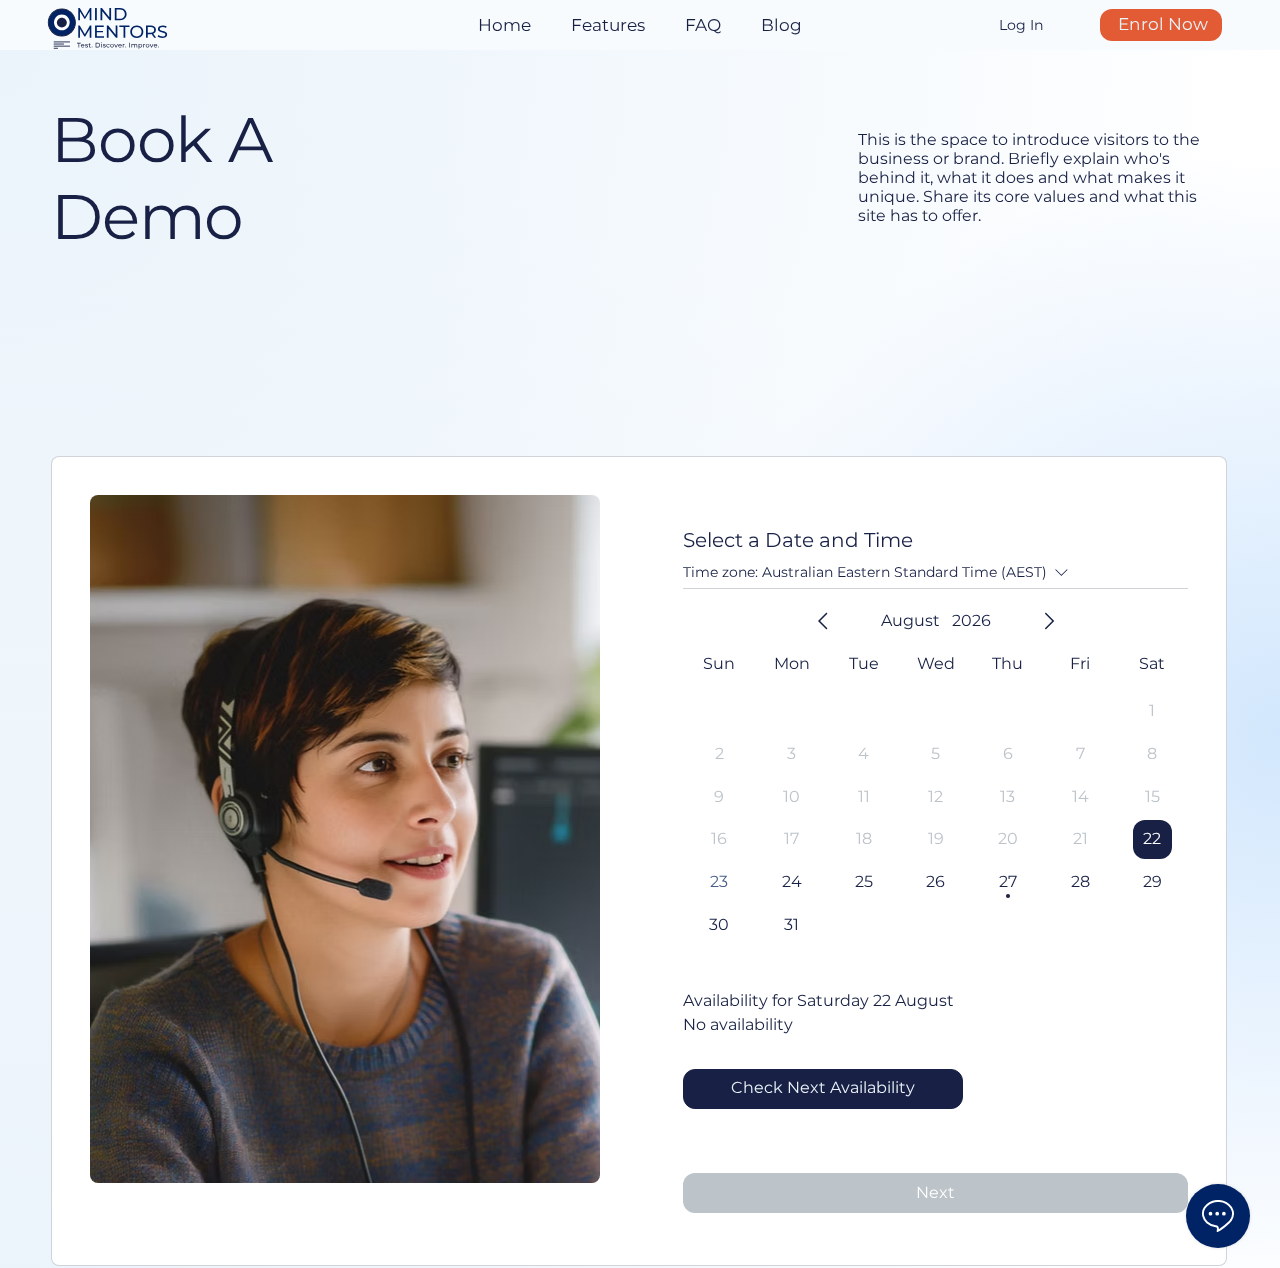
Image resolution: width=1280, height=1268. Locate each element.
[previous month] (823, 621)
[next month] (1049, 621)
